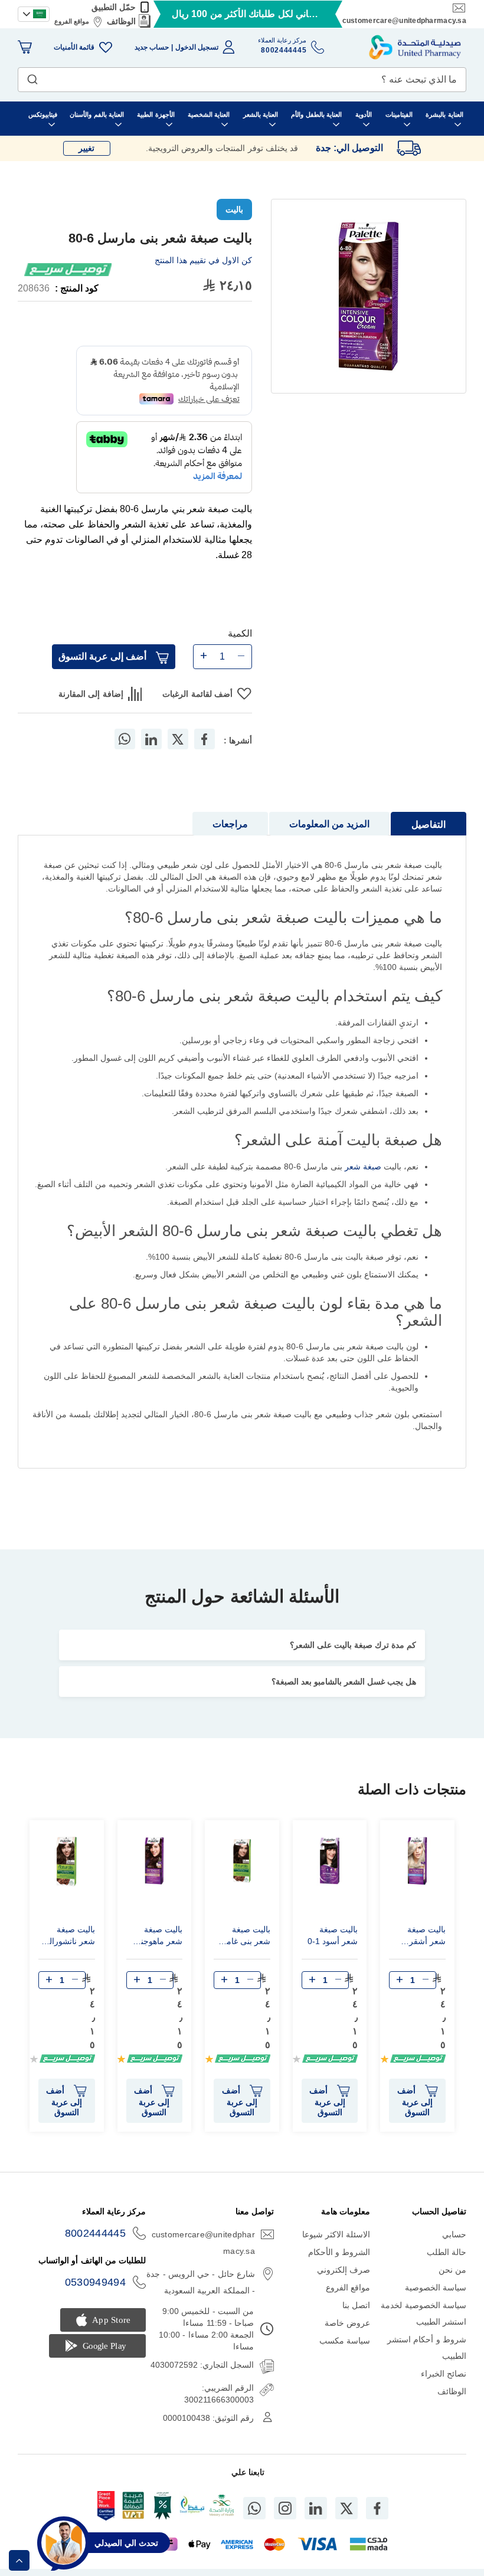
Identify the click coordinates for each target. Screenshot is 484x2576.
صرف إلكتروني (344, 2270)
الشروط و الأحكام (339, 2252)
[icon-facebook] (377, 2508)
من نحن (452, 2270)
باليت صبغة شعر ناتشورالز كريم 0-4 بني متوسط (70, 1937)
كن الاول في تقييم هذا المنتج (203, 260)
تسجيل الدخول (197, 47)
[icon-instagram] (285, 2508)
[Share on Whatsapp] (125, 739)
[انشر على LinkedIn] (151, 739)
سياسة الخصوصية (436, 2287)
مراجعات (230, 824)
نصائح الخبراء (444, 2374)
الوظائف (121, 21)
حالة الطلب (447, 2252)
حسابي (454, 2234)
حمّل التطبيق (114, 7)
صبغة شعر (363, 1166)
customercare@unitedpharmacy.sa (404, 21)
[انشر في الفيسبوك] (204, 739)
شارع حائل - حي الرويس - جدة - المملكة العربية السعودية (201, 2282)
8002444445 (96, 2233)
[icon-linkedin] (316, 2508)
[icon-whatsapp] (254, 2508)
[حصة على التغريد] (178, 739)
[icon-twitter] (346, 2508)
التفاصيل (429, 825)
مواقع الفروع (72, 21)
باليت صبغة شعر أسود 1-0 (333, 1935)
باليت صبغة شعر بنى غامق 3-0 (245, 1937)
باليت (234, 209)
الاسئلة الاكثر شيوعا (336, 2234)
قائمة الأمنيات (74, 47)
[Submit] (32, 77)
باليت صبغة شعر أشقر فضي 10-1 (426, 1937)
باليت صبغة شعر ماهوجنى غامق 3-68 (158, 1937)
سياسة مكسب (345, 2341)
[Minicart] (25, 47)
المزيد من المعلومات (329, 824)
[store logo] (415, 47)
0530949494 (96, 2282)
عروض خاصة (347, 2323)
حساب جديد (152, 47)
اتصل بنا (356, 2305)
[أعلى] (19, 2560)
